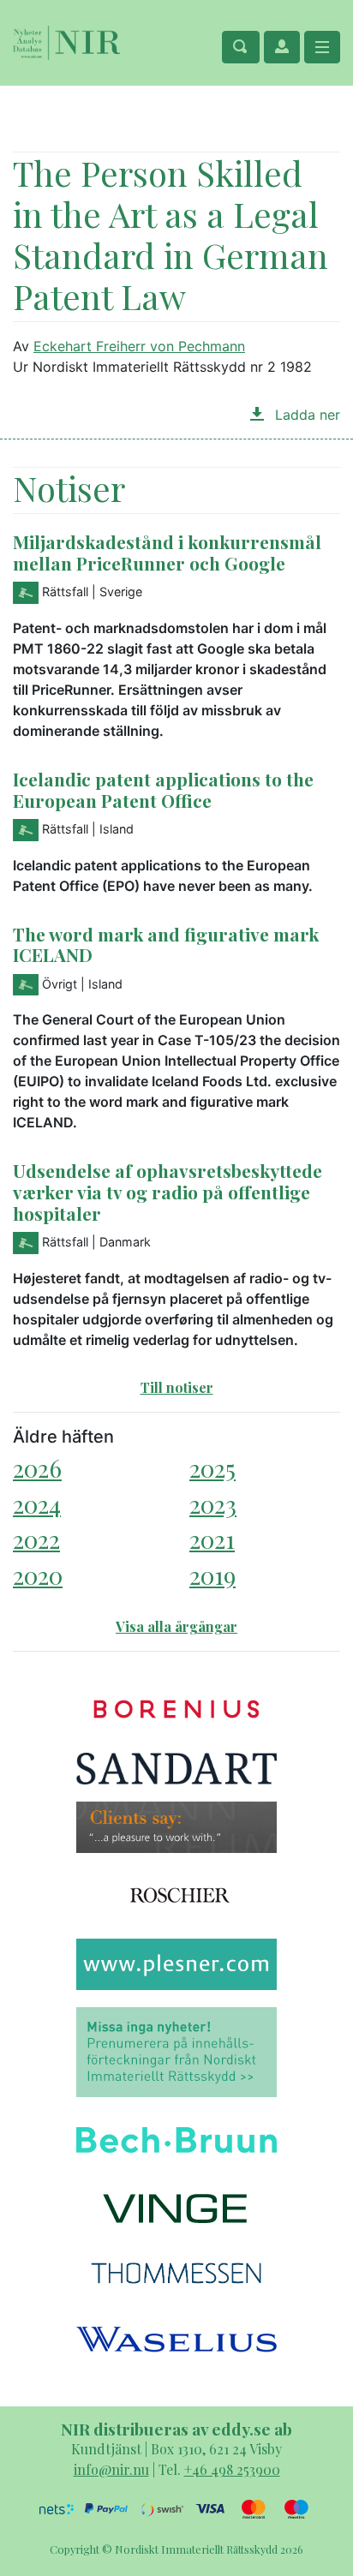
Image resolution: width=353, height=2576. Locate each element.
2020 (38, 1575)
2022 (36, 1539)
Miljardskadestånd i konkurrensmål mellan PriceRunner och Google (167, 552)
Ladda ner (305, 415)
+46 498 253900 (232, 2469)
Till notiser (177, 1387)
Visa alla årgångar (176, 1626)
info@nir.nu (111, 2469)
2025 (212, 1468)
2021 (212, 1539)
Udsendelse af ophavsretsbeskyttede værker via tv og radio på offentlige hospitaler (168, 1192)
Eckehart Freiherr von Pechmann (139, 346)
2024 (37, 1504)
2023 (213, 1504)
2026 (37, 1468)
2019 (212, 1575)
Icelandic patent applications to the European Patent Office (163, 789)
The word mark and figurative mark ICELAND (166, 944)
